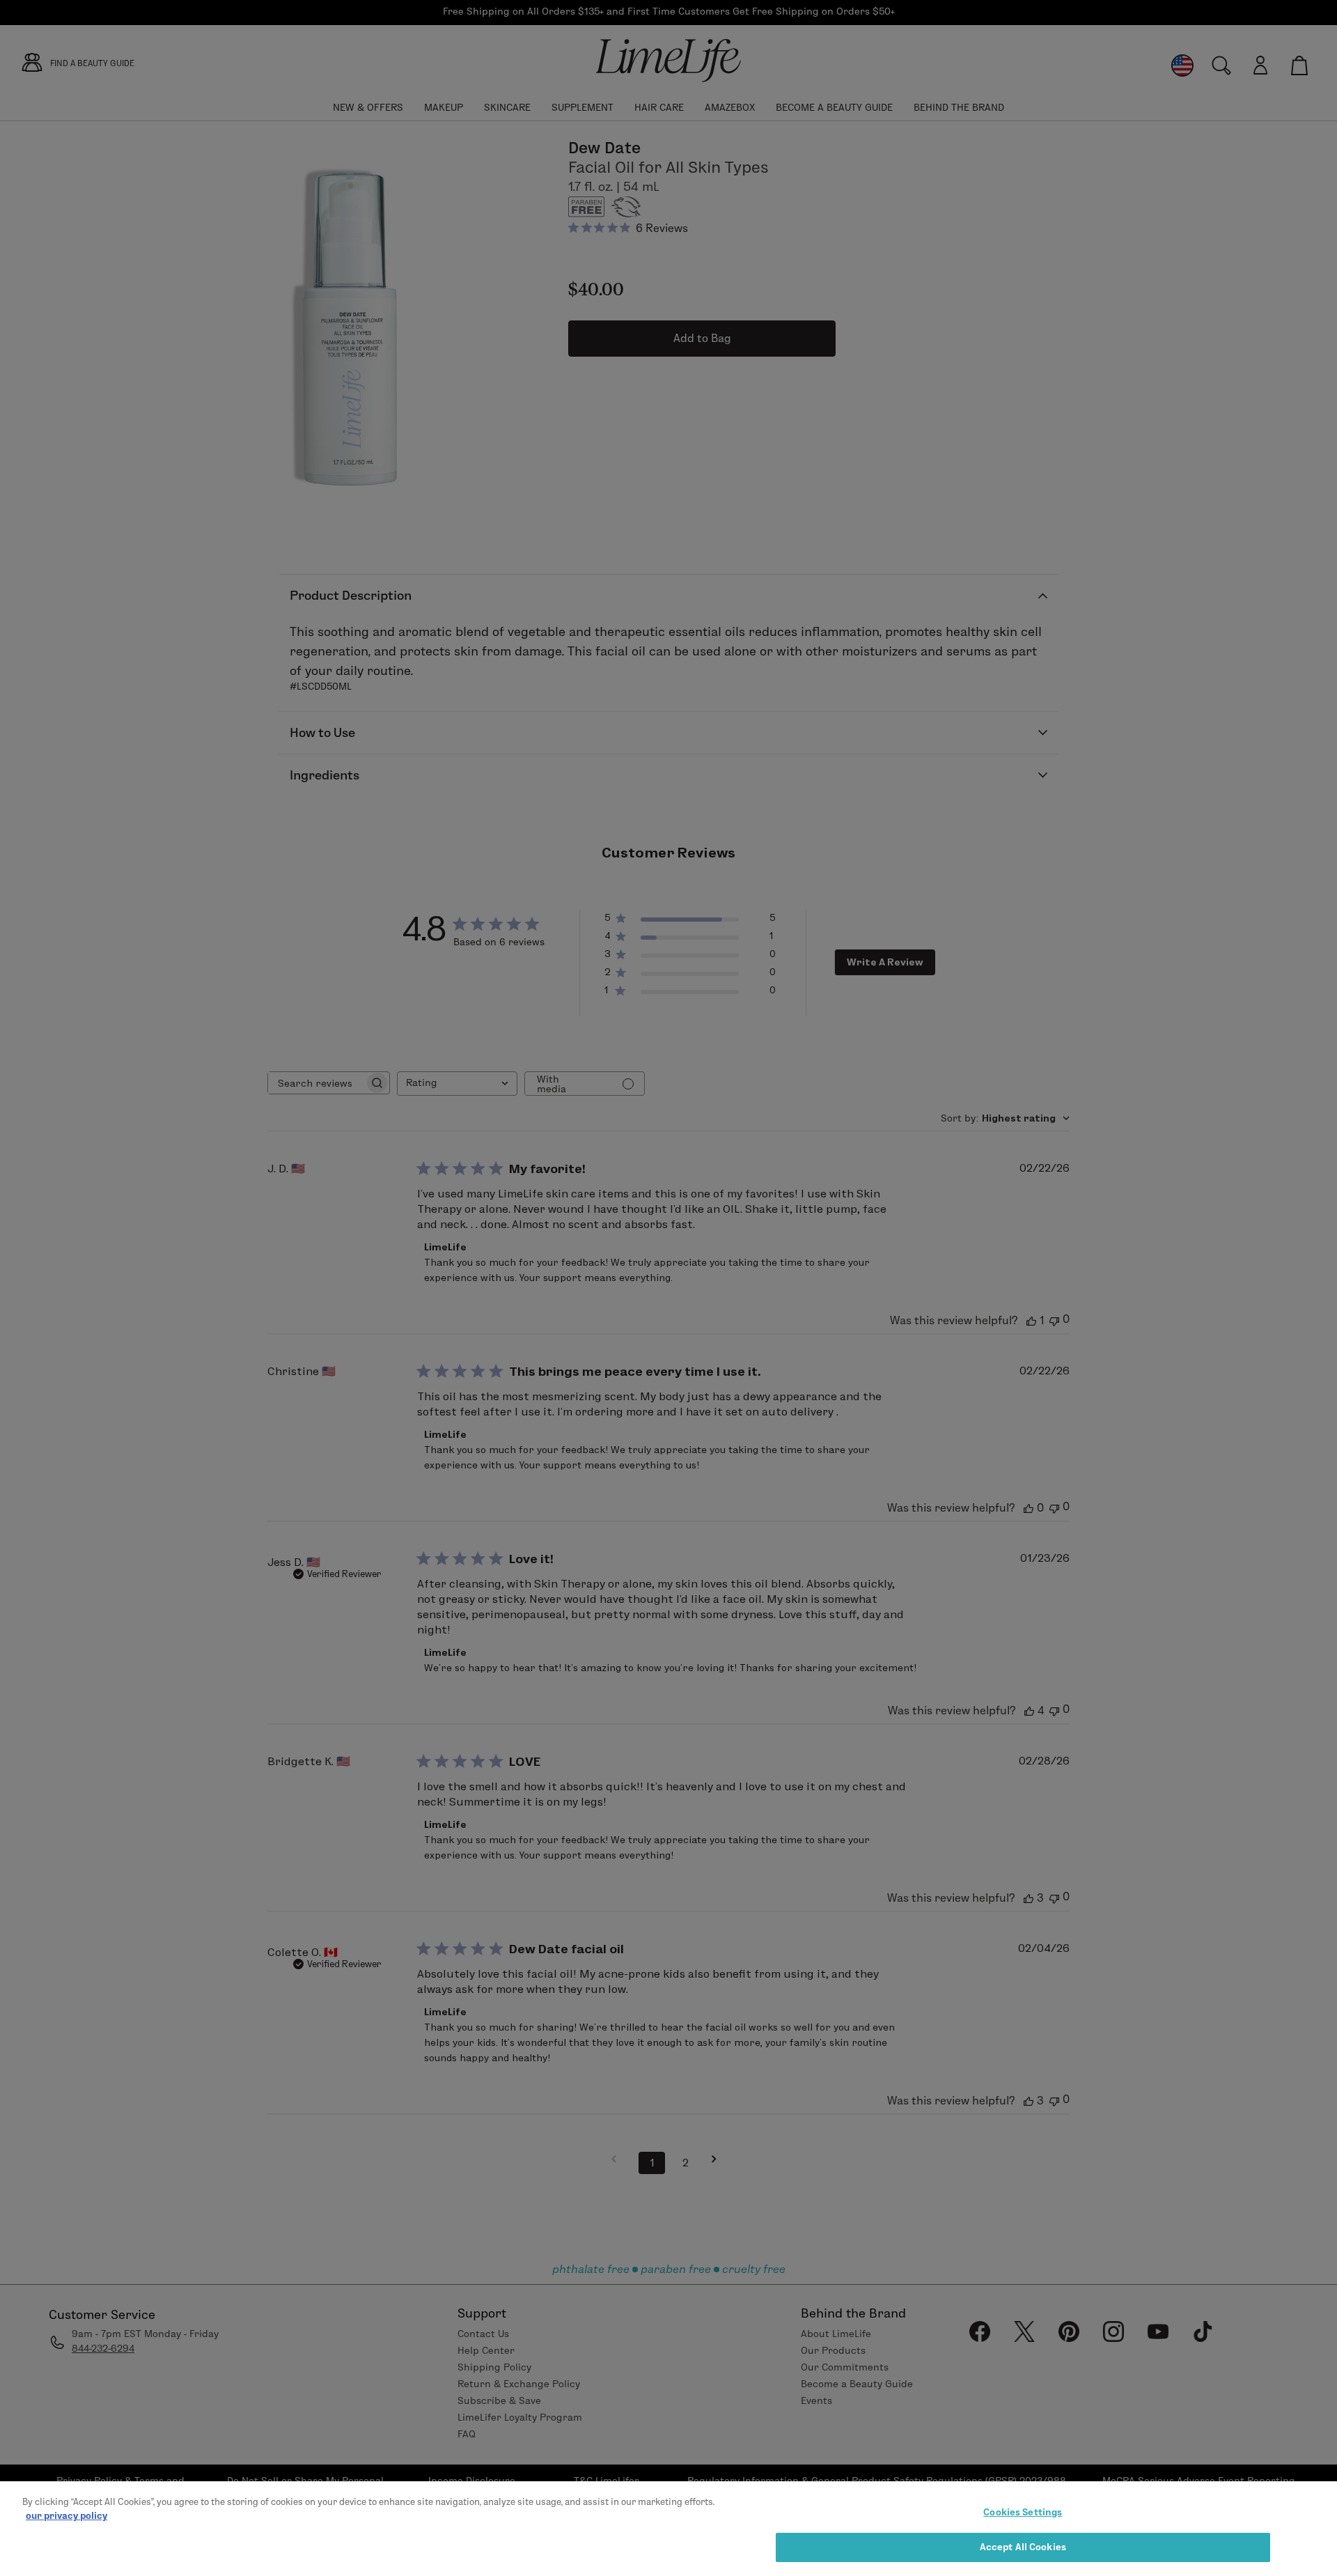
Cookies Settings (1023, 2512)
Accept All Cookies (1023, 2547)
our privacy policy (67, 2515)
